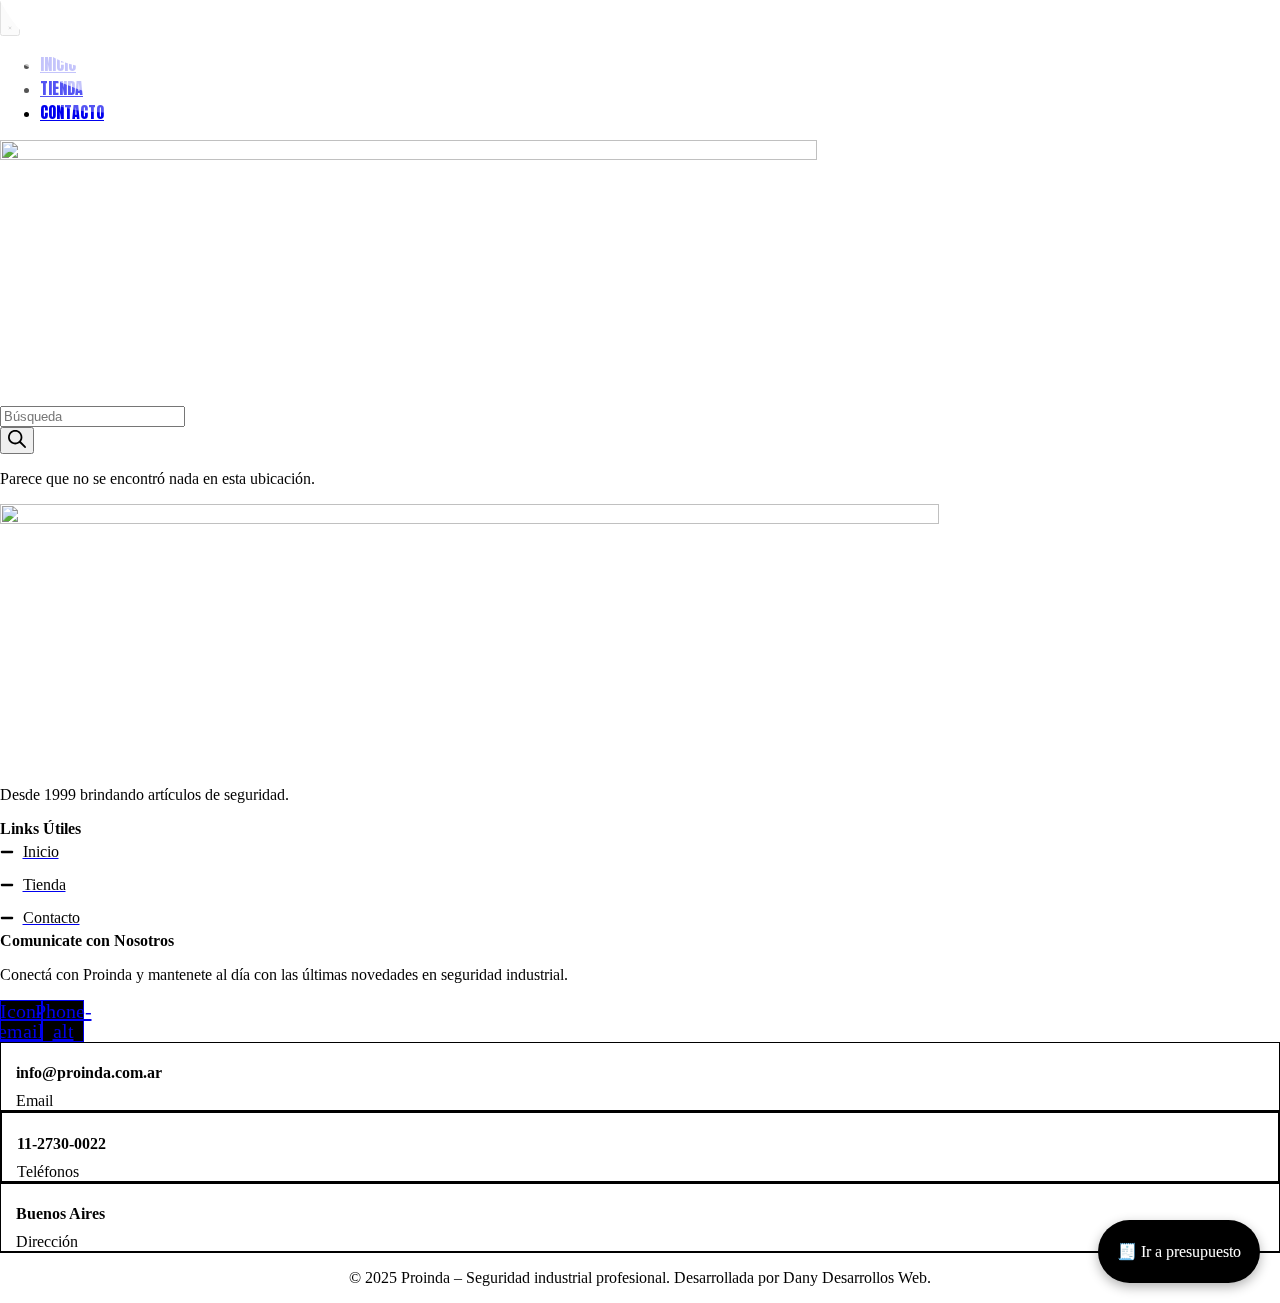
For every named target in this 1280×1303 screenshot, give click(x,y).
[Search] (17, 440)
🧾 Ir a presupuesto (1179, 1251)
